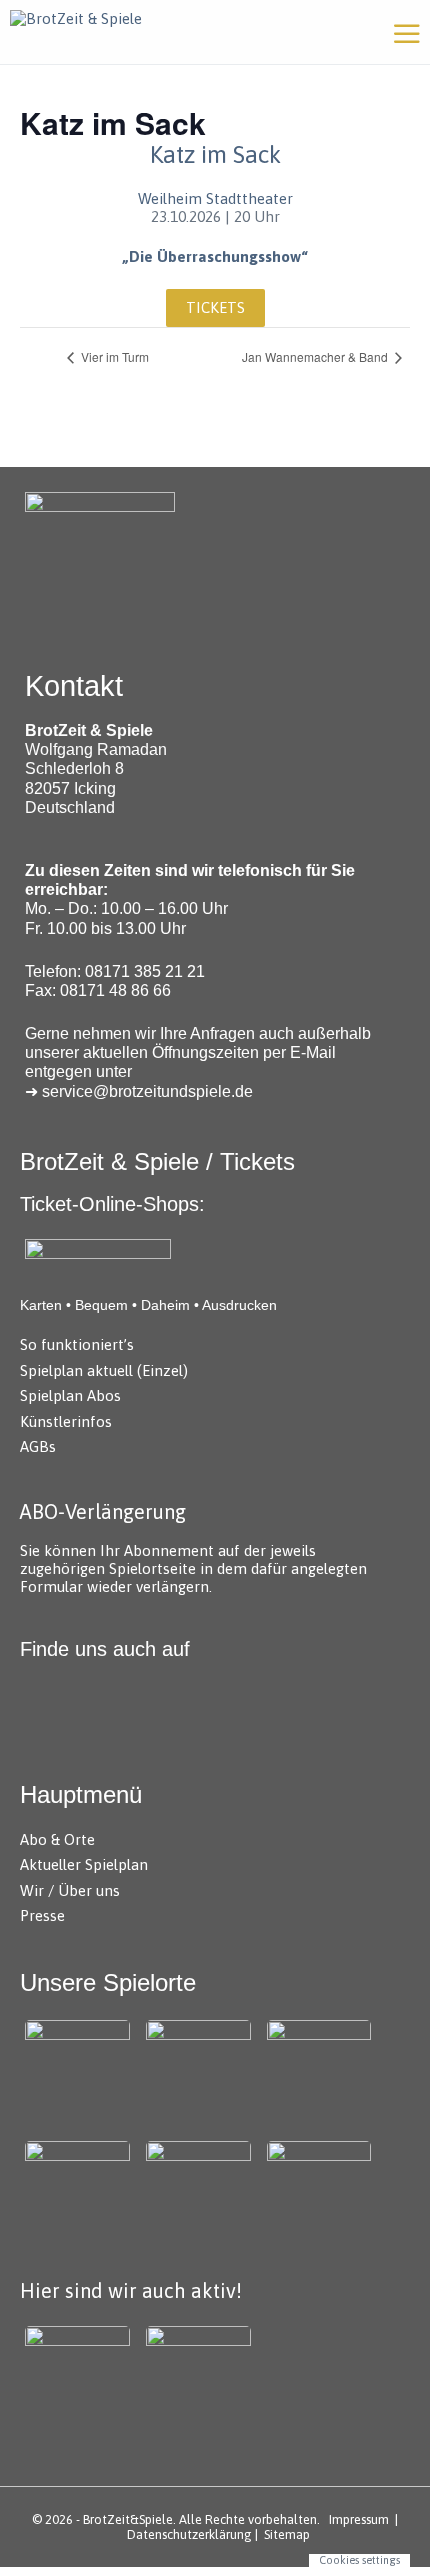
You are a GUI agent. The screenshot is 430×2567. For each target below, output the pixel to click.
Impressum (359, 2519)
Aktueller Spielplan (84, 1864)
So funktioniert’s (77, 1344)
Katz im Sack (215, 154)
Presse (42, 1915)
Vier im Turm (113, 356)
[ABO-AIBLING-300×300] (319, 2072)
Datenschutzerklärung (189, 2534)
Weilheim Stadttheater (215, 198)
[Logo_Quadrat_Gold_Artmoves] (77, 2378)
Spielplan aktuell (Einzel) (104, 1370)
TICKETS (215, 307)
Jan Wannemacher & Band (316, 356)
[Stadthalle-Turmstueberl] (319, 2193)
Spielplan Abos (70, 1395)
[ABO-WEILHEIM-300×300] (77, 2193)
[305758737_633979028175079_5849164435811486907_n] (198, 2378)
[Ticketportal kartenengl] (98, 1255)
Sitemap (287, 2534)
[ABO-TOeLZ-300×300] (198, 2193)
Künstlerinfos (66, 1421)
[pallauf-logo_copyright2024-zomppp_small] (198, 2072)
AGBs (38, 1446)
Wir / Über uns (70, 1890)
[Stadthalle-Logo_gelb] (77, 2072)
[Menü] (407, 32)
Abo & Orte (57, 1839)
